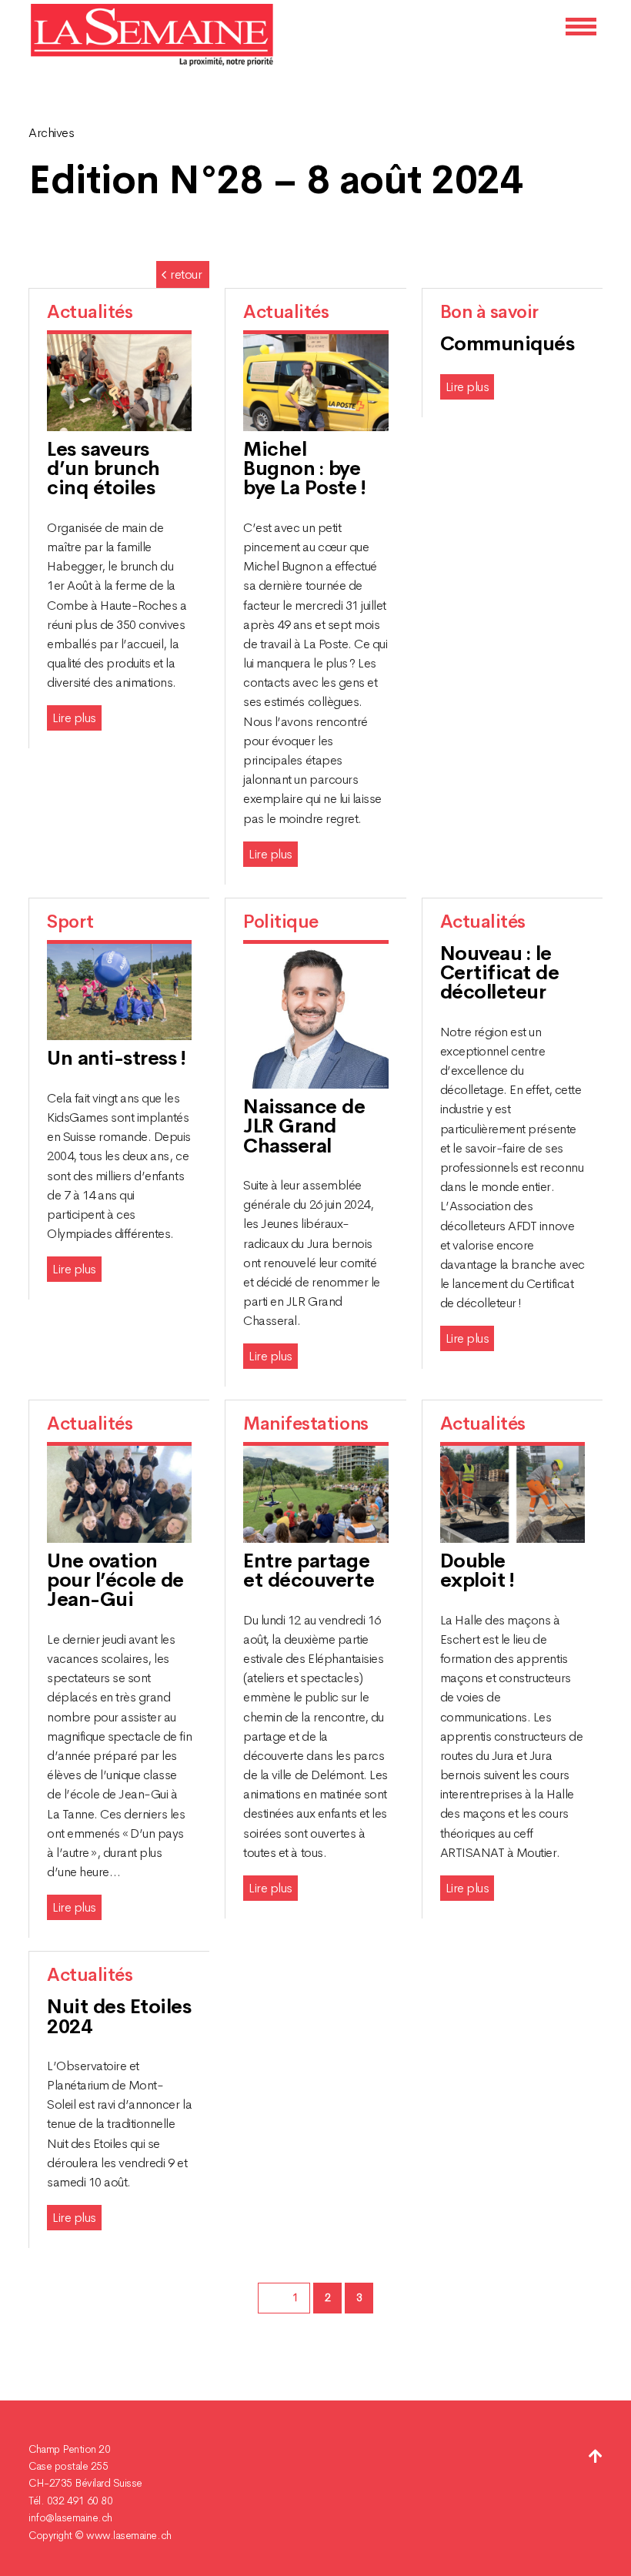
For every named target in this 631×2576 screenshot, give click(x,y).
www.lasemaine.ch (129, 2535)
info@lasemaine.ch (70, 2517)
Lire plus (74, 718)
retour (186, 274)
